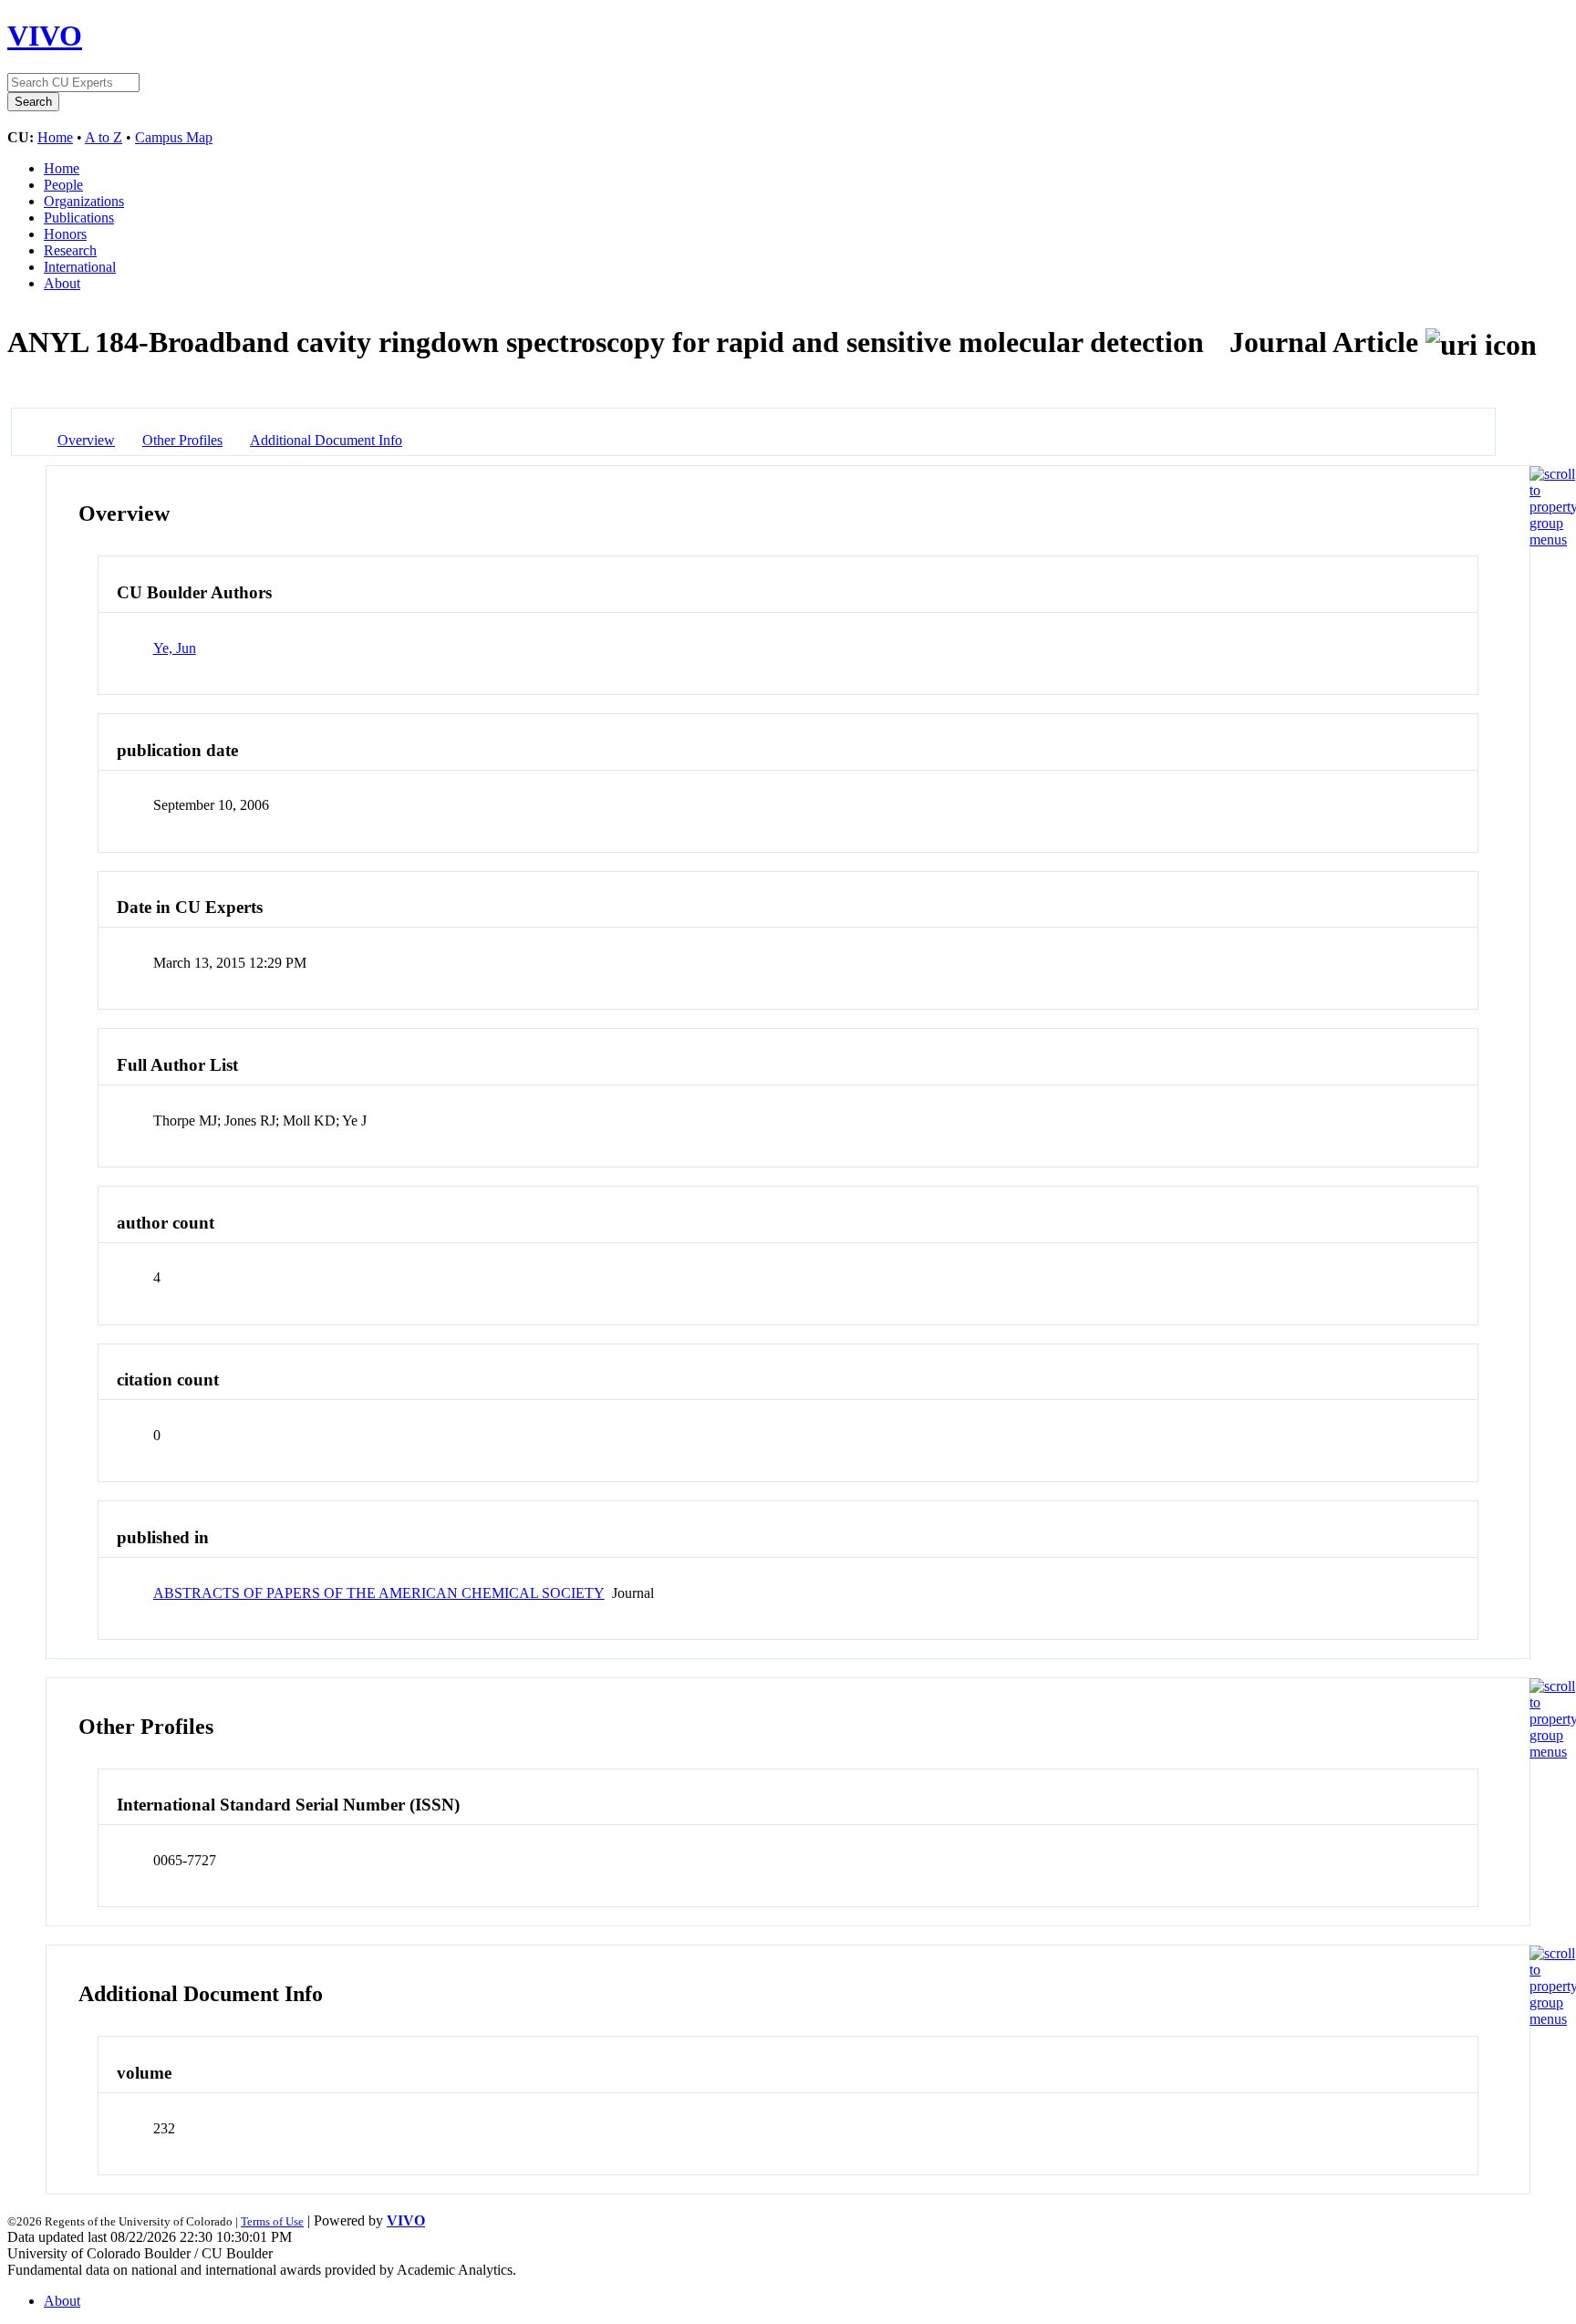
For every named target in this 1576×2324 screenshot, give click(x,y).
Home (55, 137)
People (63, 185)
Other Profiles (182, 440)
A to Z (104, 137)
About (62, 283)
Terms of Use (272, 2221)
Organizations (84, 201)
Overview (86, 440)
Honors (65, 234)
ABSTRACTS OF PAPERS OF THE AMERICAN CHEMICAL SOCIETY (379, 1593)
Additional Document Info (326, 440)
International (80, 267)
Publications (79, 218)
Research (70, 250)
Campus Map (174, 137)
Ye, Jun (175, 648)
